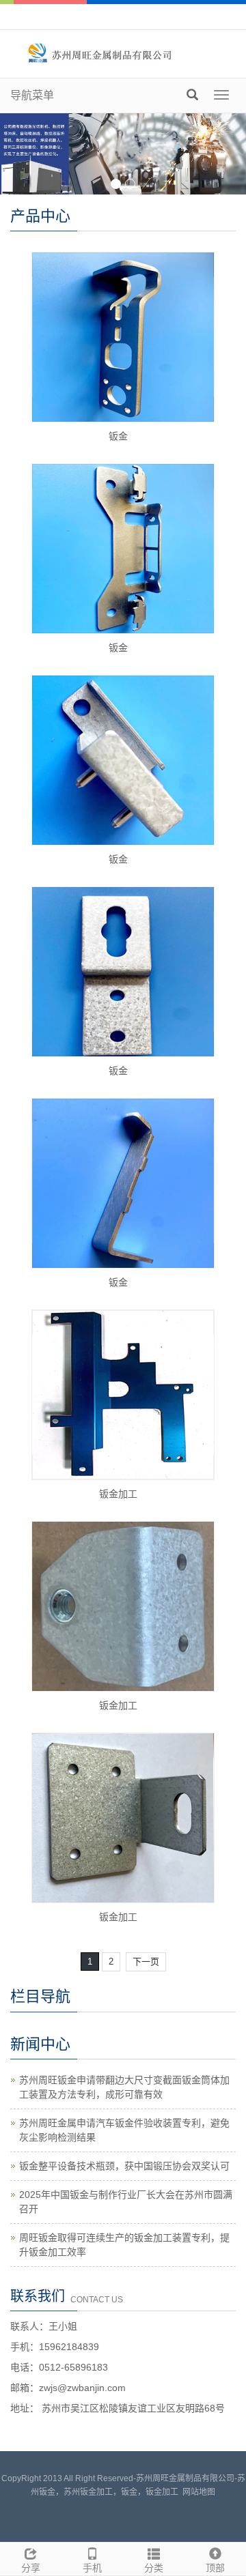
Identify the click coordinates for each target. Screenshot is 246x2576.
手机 (92, 2568)
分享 (31, 2568)
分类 (154, 2568)
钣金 (118, 436)
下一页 (146, 1962)
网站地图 (199, 2492)
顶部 (215, 2568)
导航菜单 (32, 95)
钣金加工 (118, 1494)
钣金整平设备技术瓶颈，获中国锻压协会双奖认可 (124, 2166)
